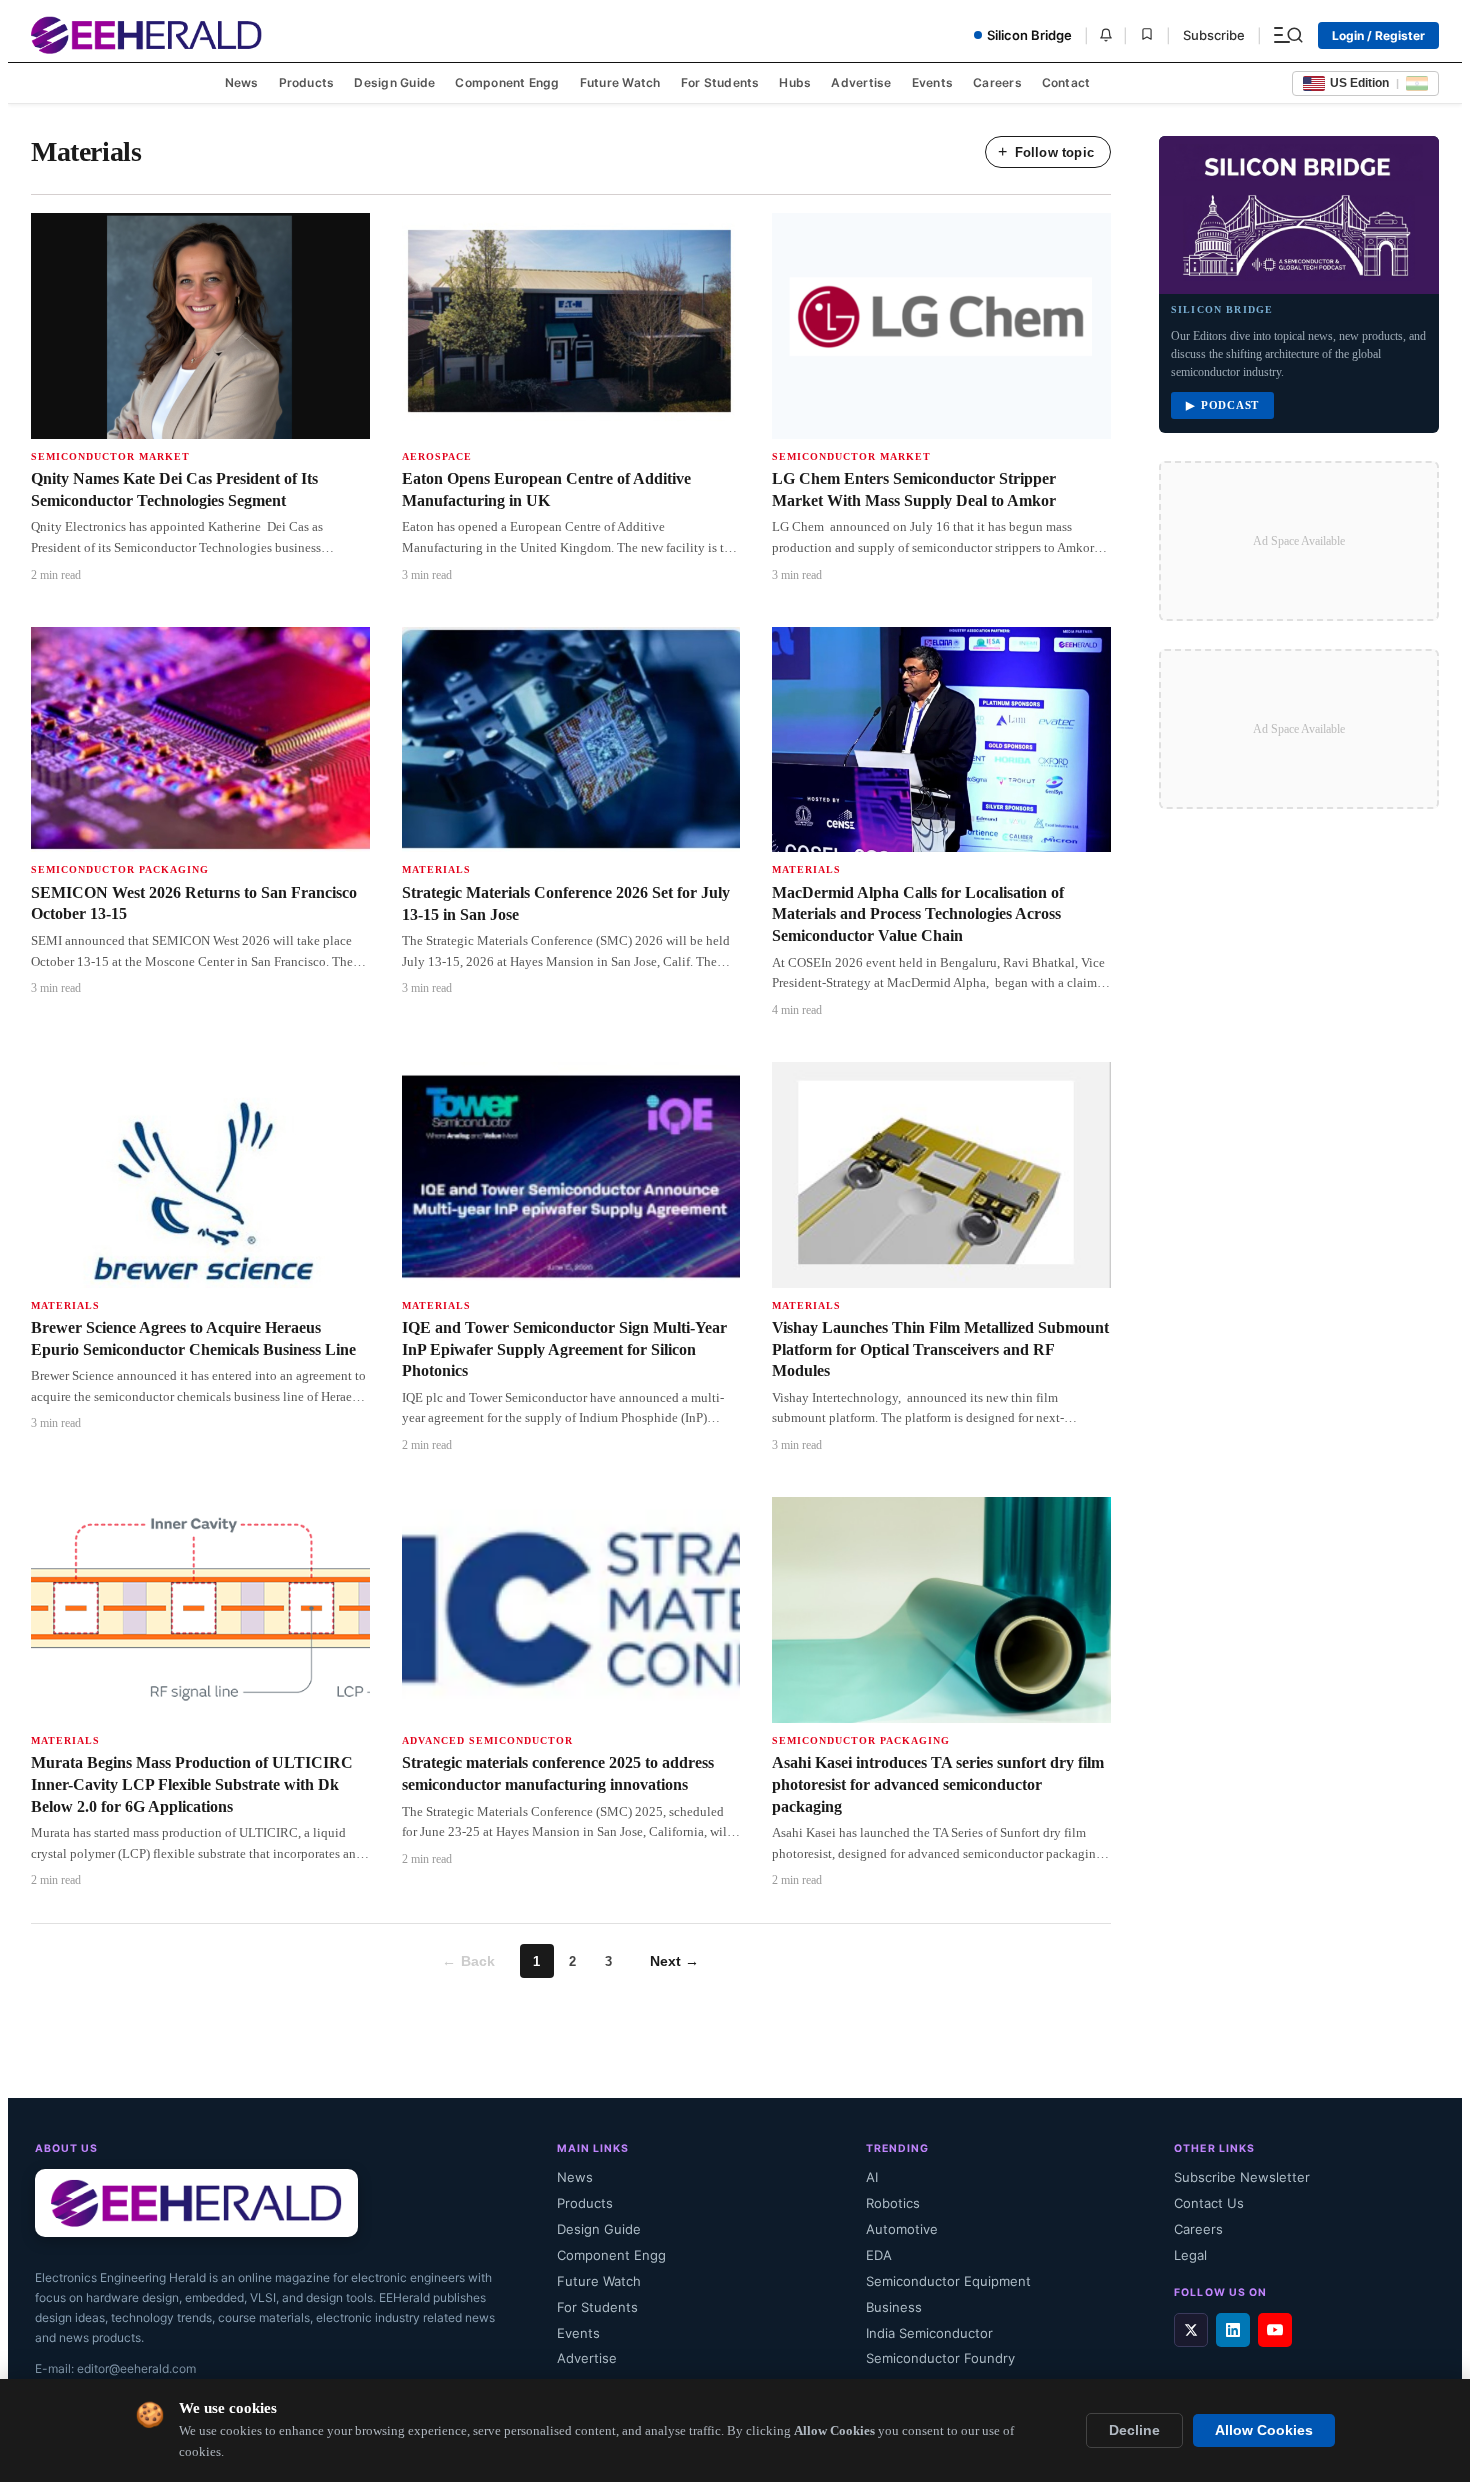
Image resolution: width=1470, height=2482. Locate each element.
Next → (675, 1961)
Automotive (902, 2229)
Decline (1134, 2430)
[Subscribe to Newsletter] (1106, 35)
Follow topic (1046, 151)
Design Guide (394, 82)
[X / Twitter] (1191, 2330)
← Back (468, 1961)
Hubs (795, 82)
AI (872, 2177)
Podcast (1222, 405)
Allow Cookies (1264, 2430)
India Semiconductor (929, 2333)
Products (307, 82)
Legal (1190, 2255)
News (242, 82)
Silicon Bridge (1029, 35)
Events (932, 82)
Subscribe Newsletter (1242, 2177)
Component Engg (507, 82)
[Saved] (1147, 35)
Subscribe (1214, 35)
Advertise (861, 82)
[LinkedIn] (1233, 2330)
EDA (879, 2255)
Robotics (893, 2203)
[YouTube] (1275, 2330)
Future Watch (620, 82)
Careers (997, 82)
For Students (720, 82)
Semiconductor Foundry (940, 2358)
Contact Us (1209, 2203)
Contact (1066, 82)
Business (894, 2307)
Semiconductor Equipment (948, 2281)
